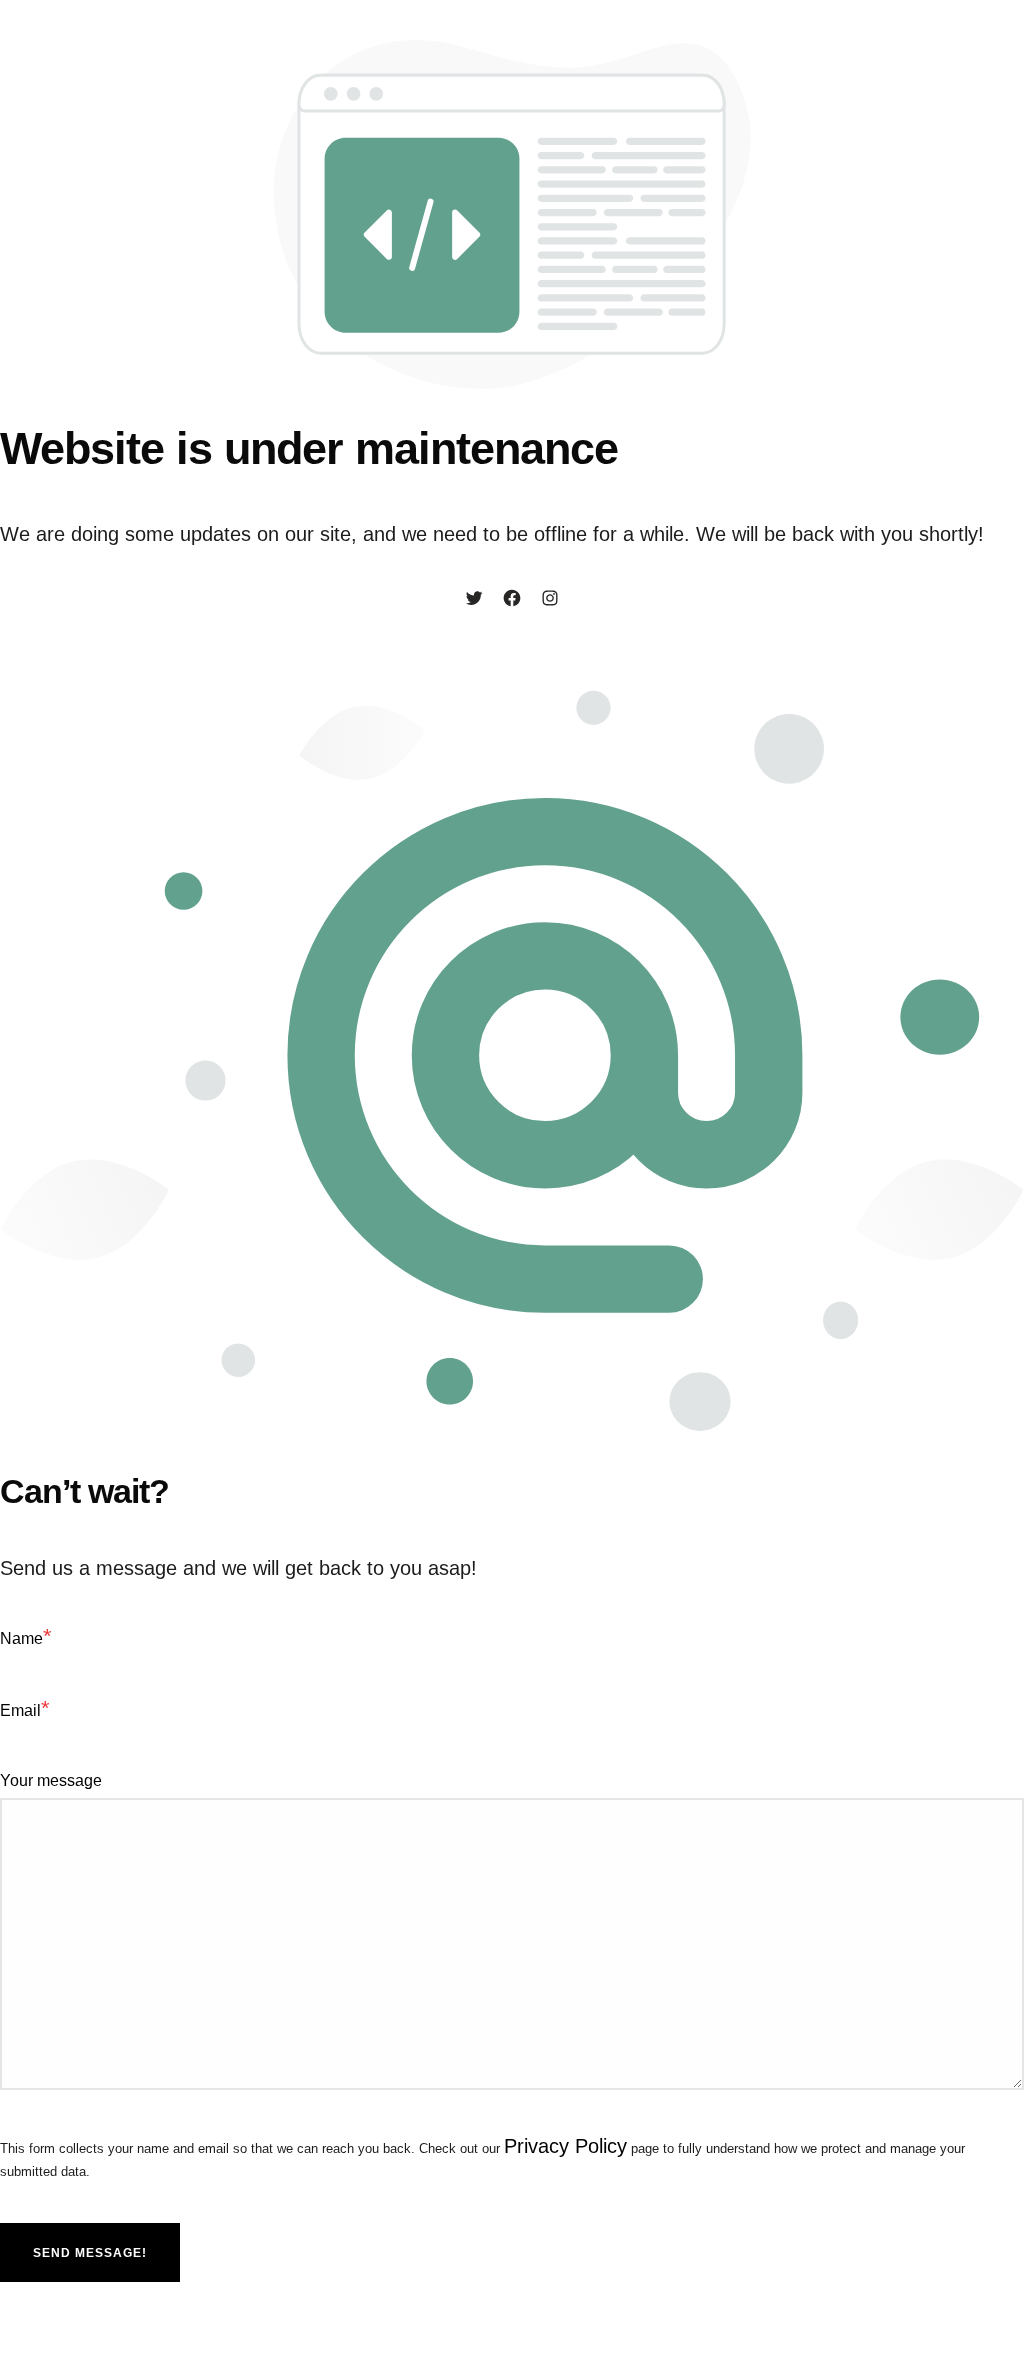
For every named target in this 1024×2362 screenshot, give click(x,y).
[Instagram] (550, 600)
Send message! (90, 2253)
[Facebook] (512, 600)
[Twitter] (474, 600)
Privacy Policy (565, 2146)
